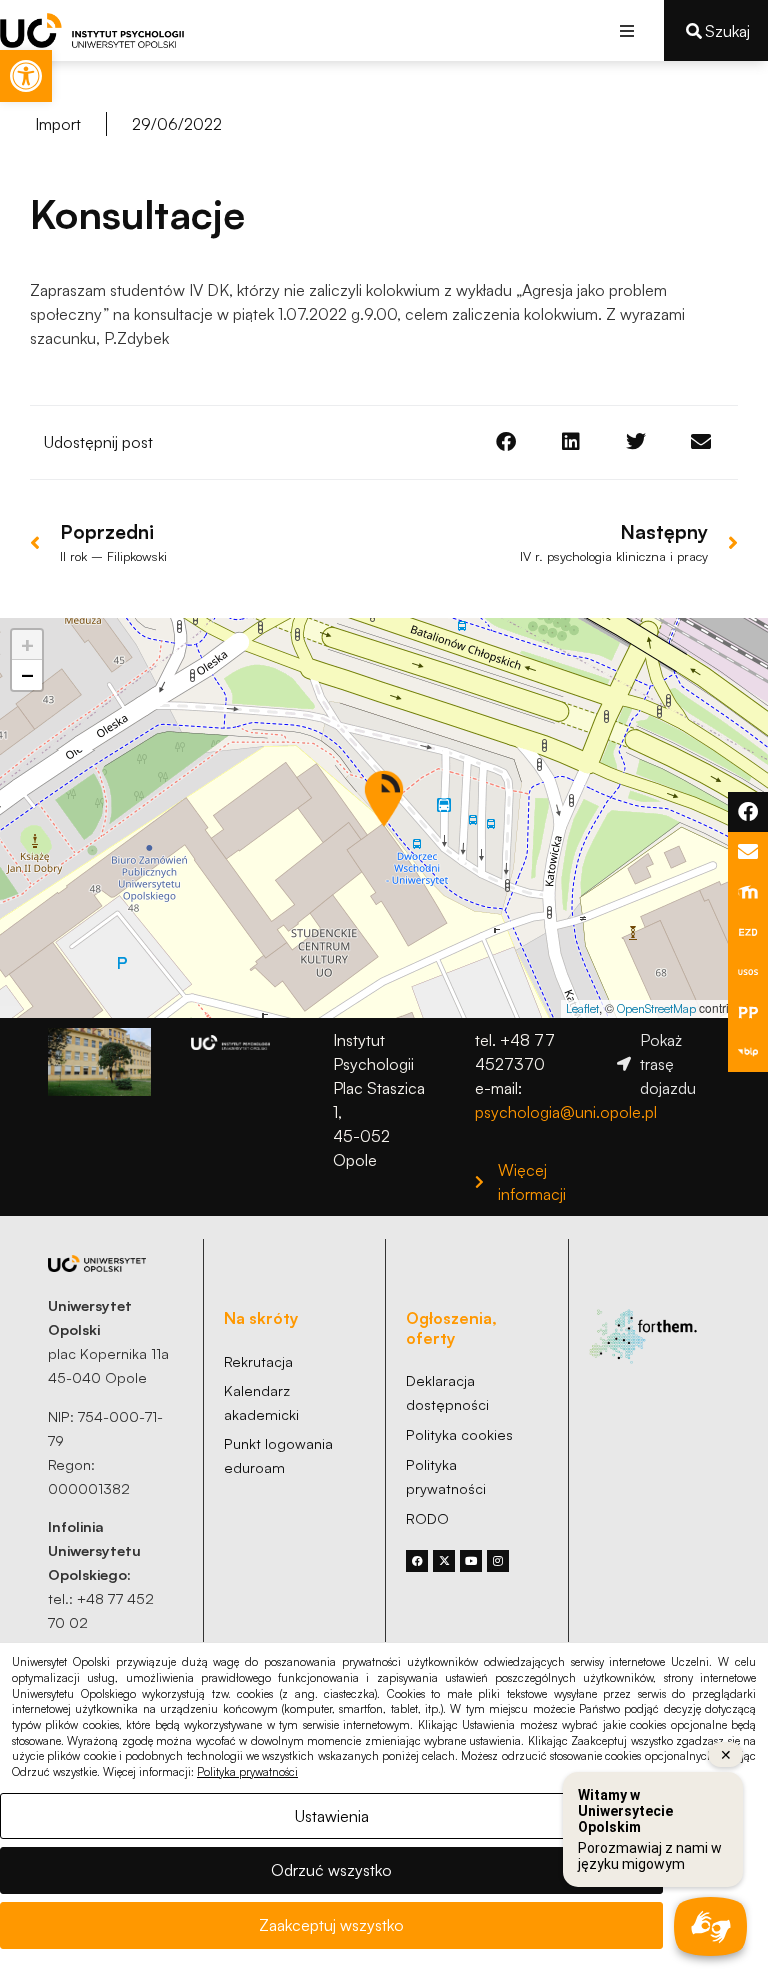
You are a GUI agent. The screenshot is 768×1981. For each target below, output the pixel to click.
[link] (26, 76)
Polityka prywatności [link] (247, 1772)
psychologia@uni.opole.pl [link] (566, 1112)
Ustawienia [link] (332, 1816)
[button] (626, 30)
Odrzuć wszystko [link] (331, 1870)
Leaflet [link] (582, 1008)
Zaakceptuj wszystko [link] (331, 1925)
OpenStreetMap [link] (656, 1008)
